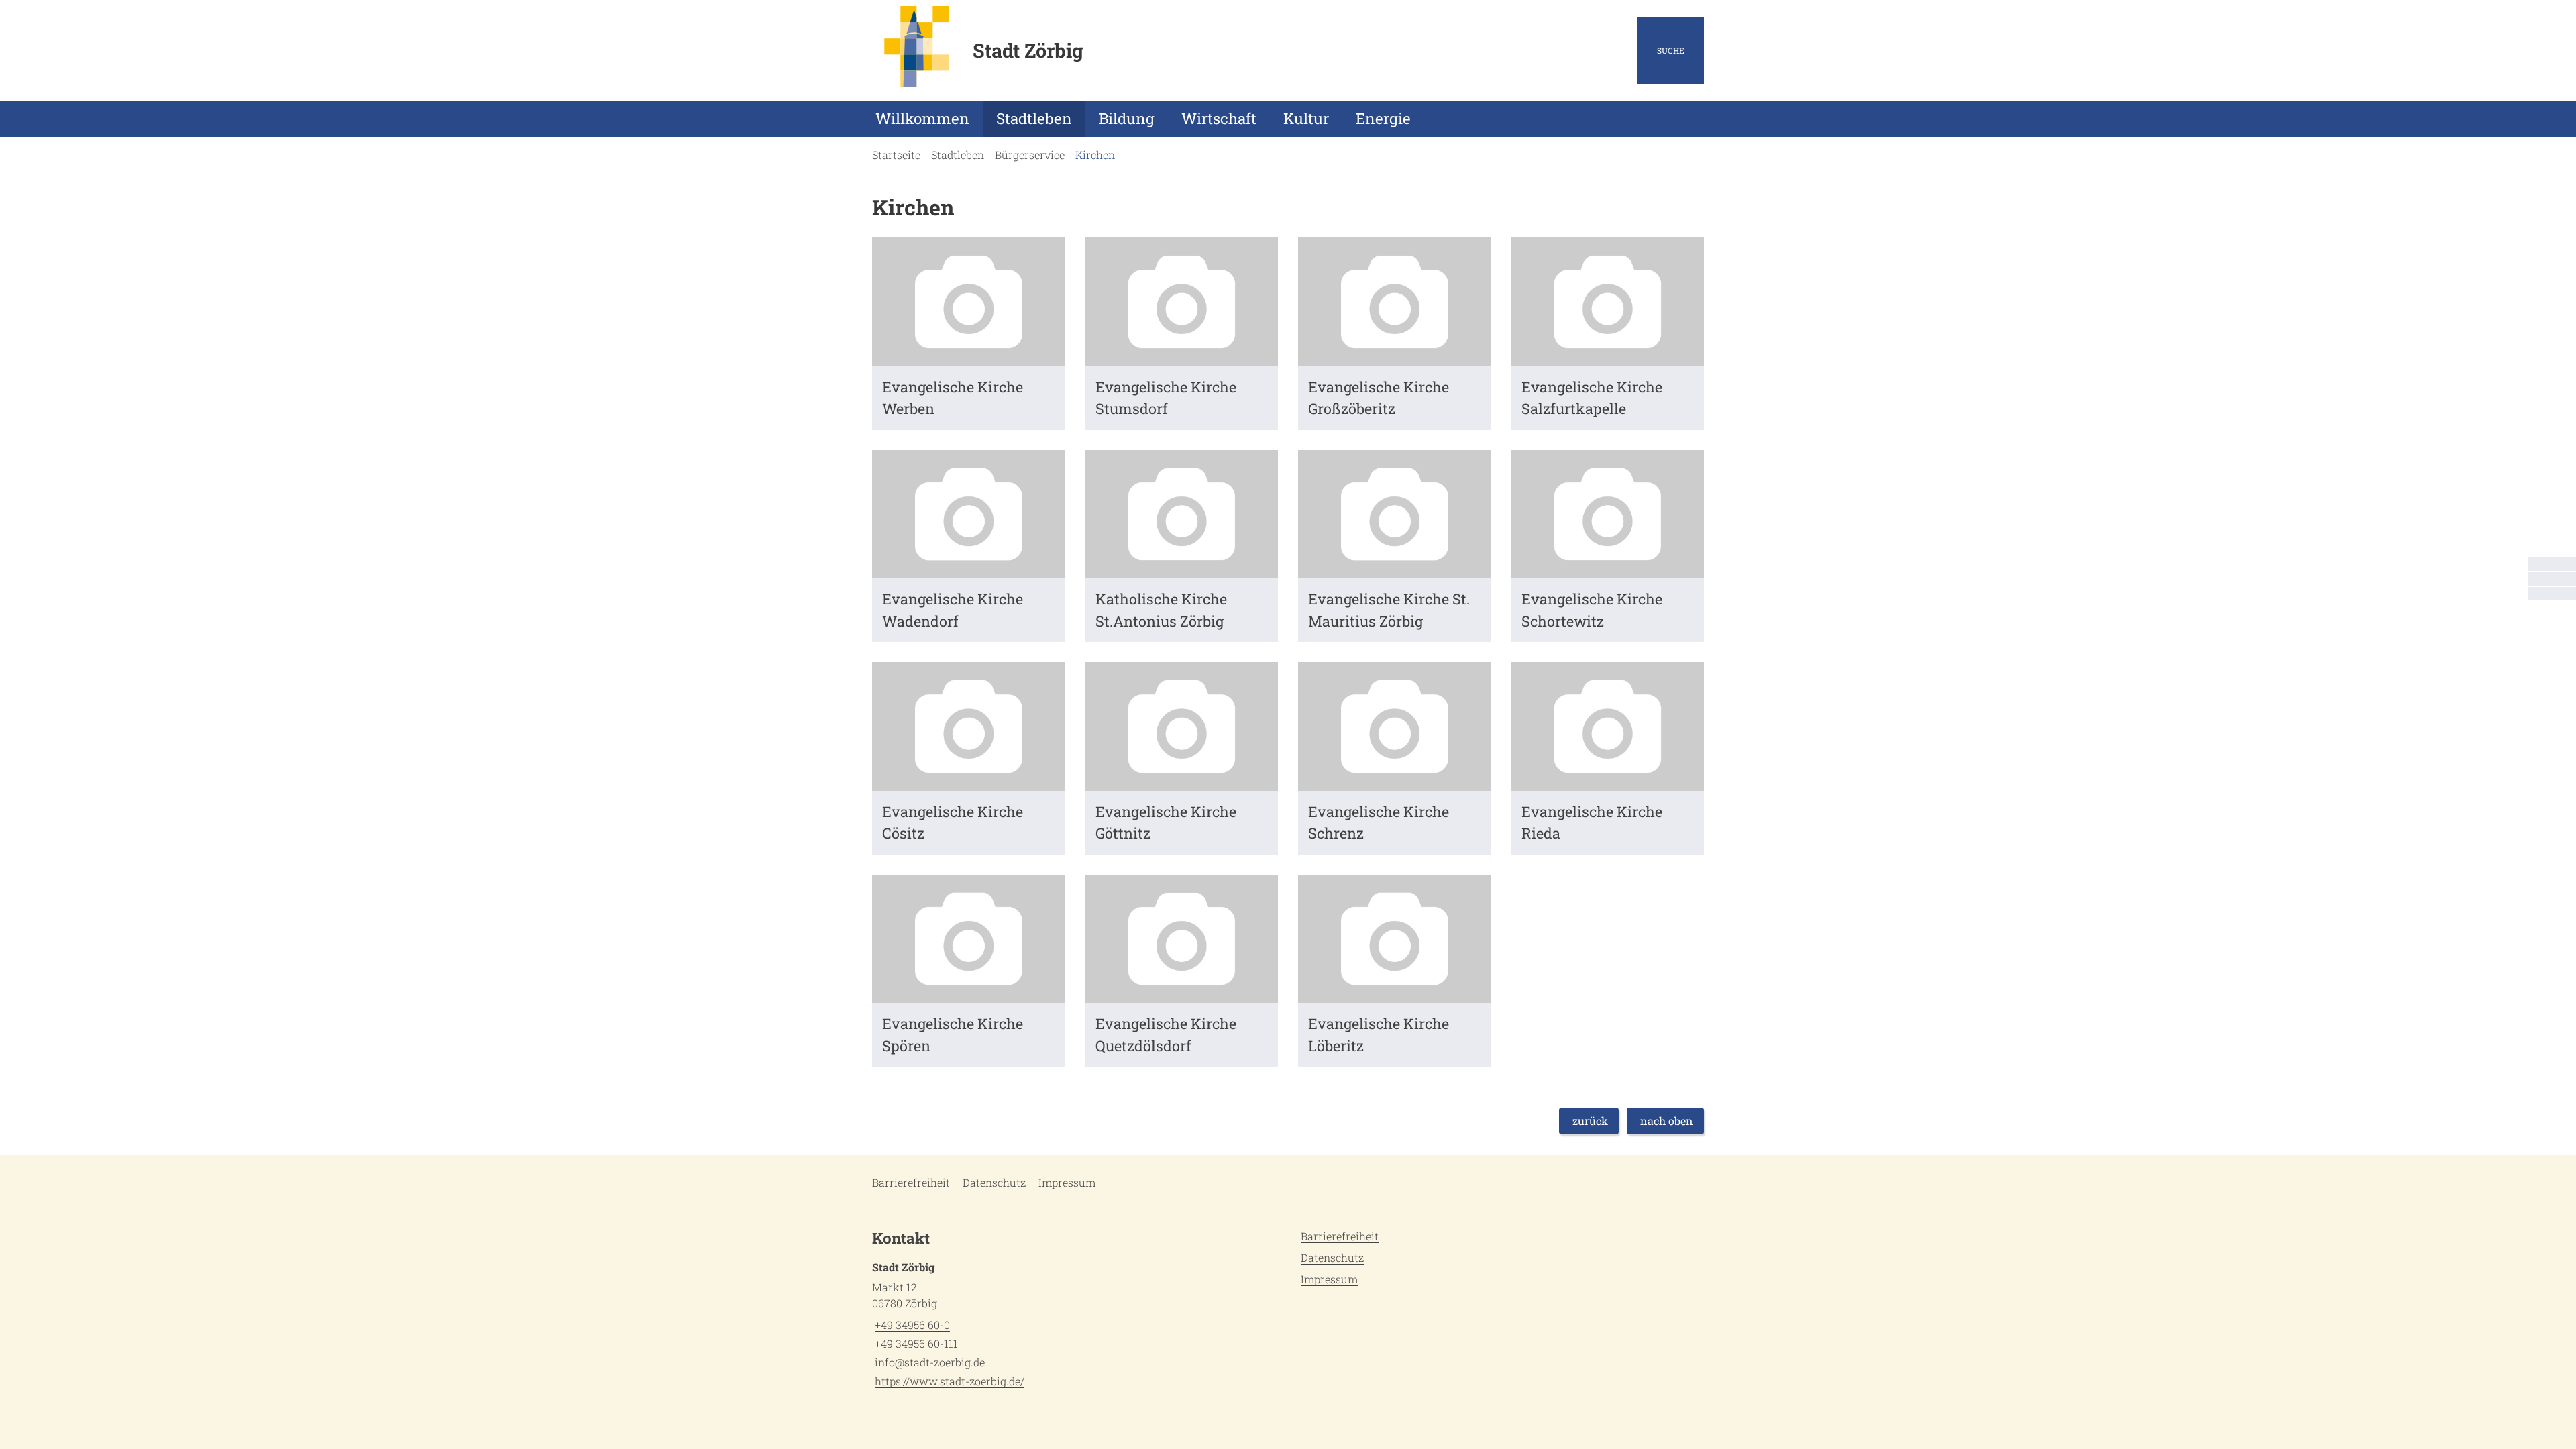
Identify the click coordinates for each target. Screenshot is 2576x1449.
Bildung (1127, 118)
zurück (1590, 1121)
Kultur (1306, 118)
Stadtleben (1034, 118)
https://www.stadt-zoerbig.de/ (948, 1381)
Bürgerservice (1030, 155)
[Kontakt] (2552, 564)
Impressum (1067, 1182)
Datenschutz (994, 1182)
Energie (1383, 118)
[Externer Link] (2552, 579)
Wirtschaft (1219, 118)
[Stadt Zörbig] (1075, 1324)
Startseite (896, 155)
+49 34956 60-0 (911, 1325)
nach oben (1667, 1121)
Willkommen (922, 118)
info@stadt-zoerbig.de (928, 1362)
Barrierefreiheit (911, 1182)
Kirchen (1095, 155)
